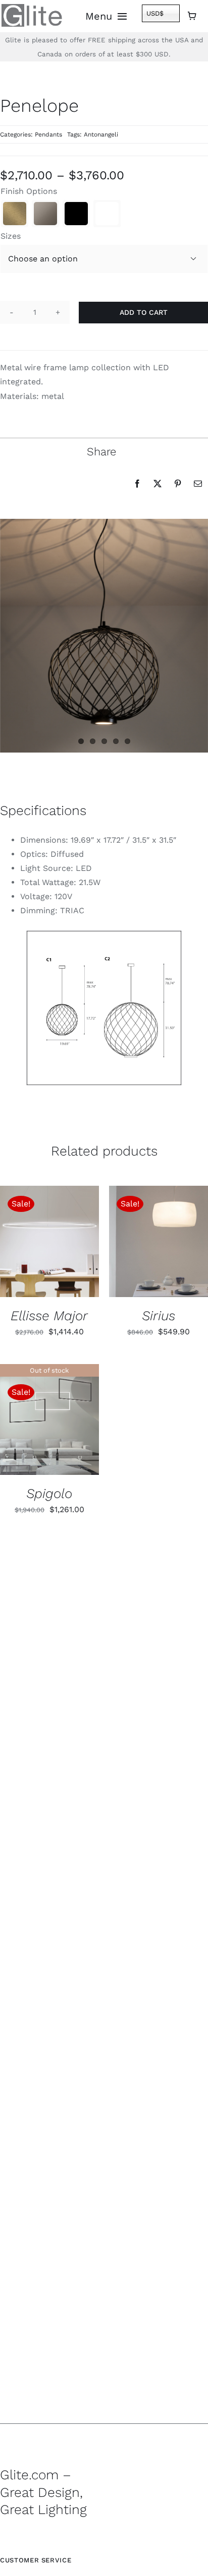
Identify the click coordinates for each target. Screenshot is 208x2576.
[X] (158, 484)
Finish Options (29, 191)
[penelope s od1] (104, 1008)
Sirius (159, 1315)
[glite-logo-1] (32, 8)
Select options (42, 1238)
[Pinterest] (178, 484)
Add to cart (144, 312)
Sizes (11, 236)
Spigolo (49, 1493)
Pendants (48, 134)
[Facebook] (137, 484)
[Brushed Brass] (15, 214)
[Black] (76, 214)
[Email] (198, 484)
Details (25, 1248)
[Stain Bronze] (45, 214)
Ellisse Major (49, 1315)
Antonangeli (101, 134)
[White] (107, 214)
